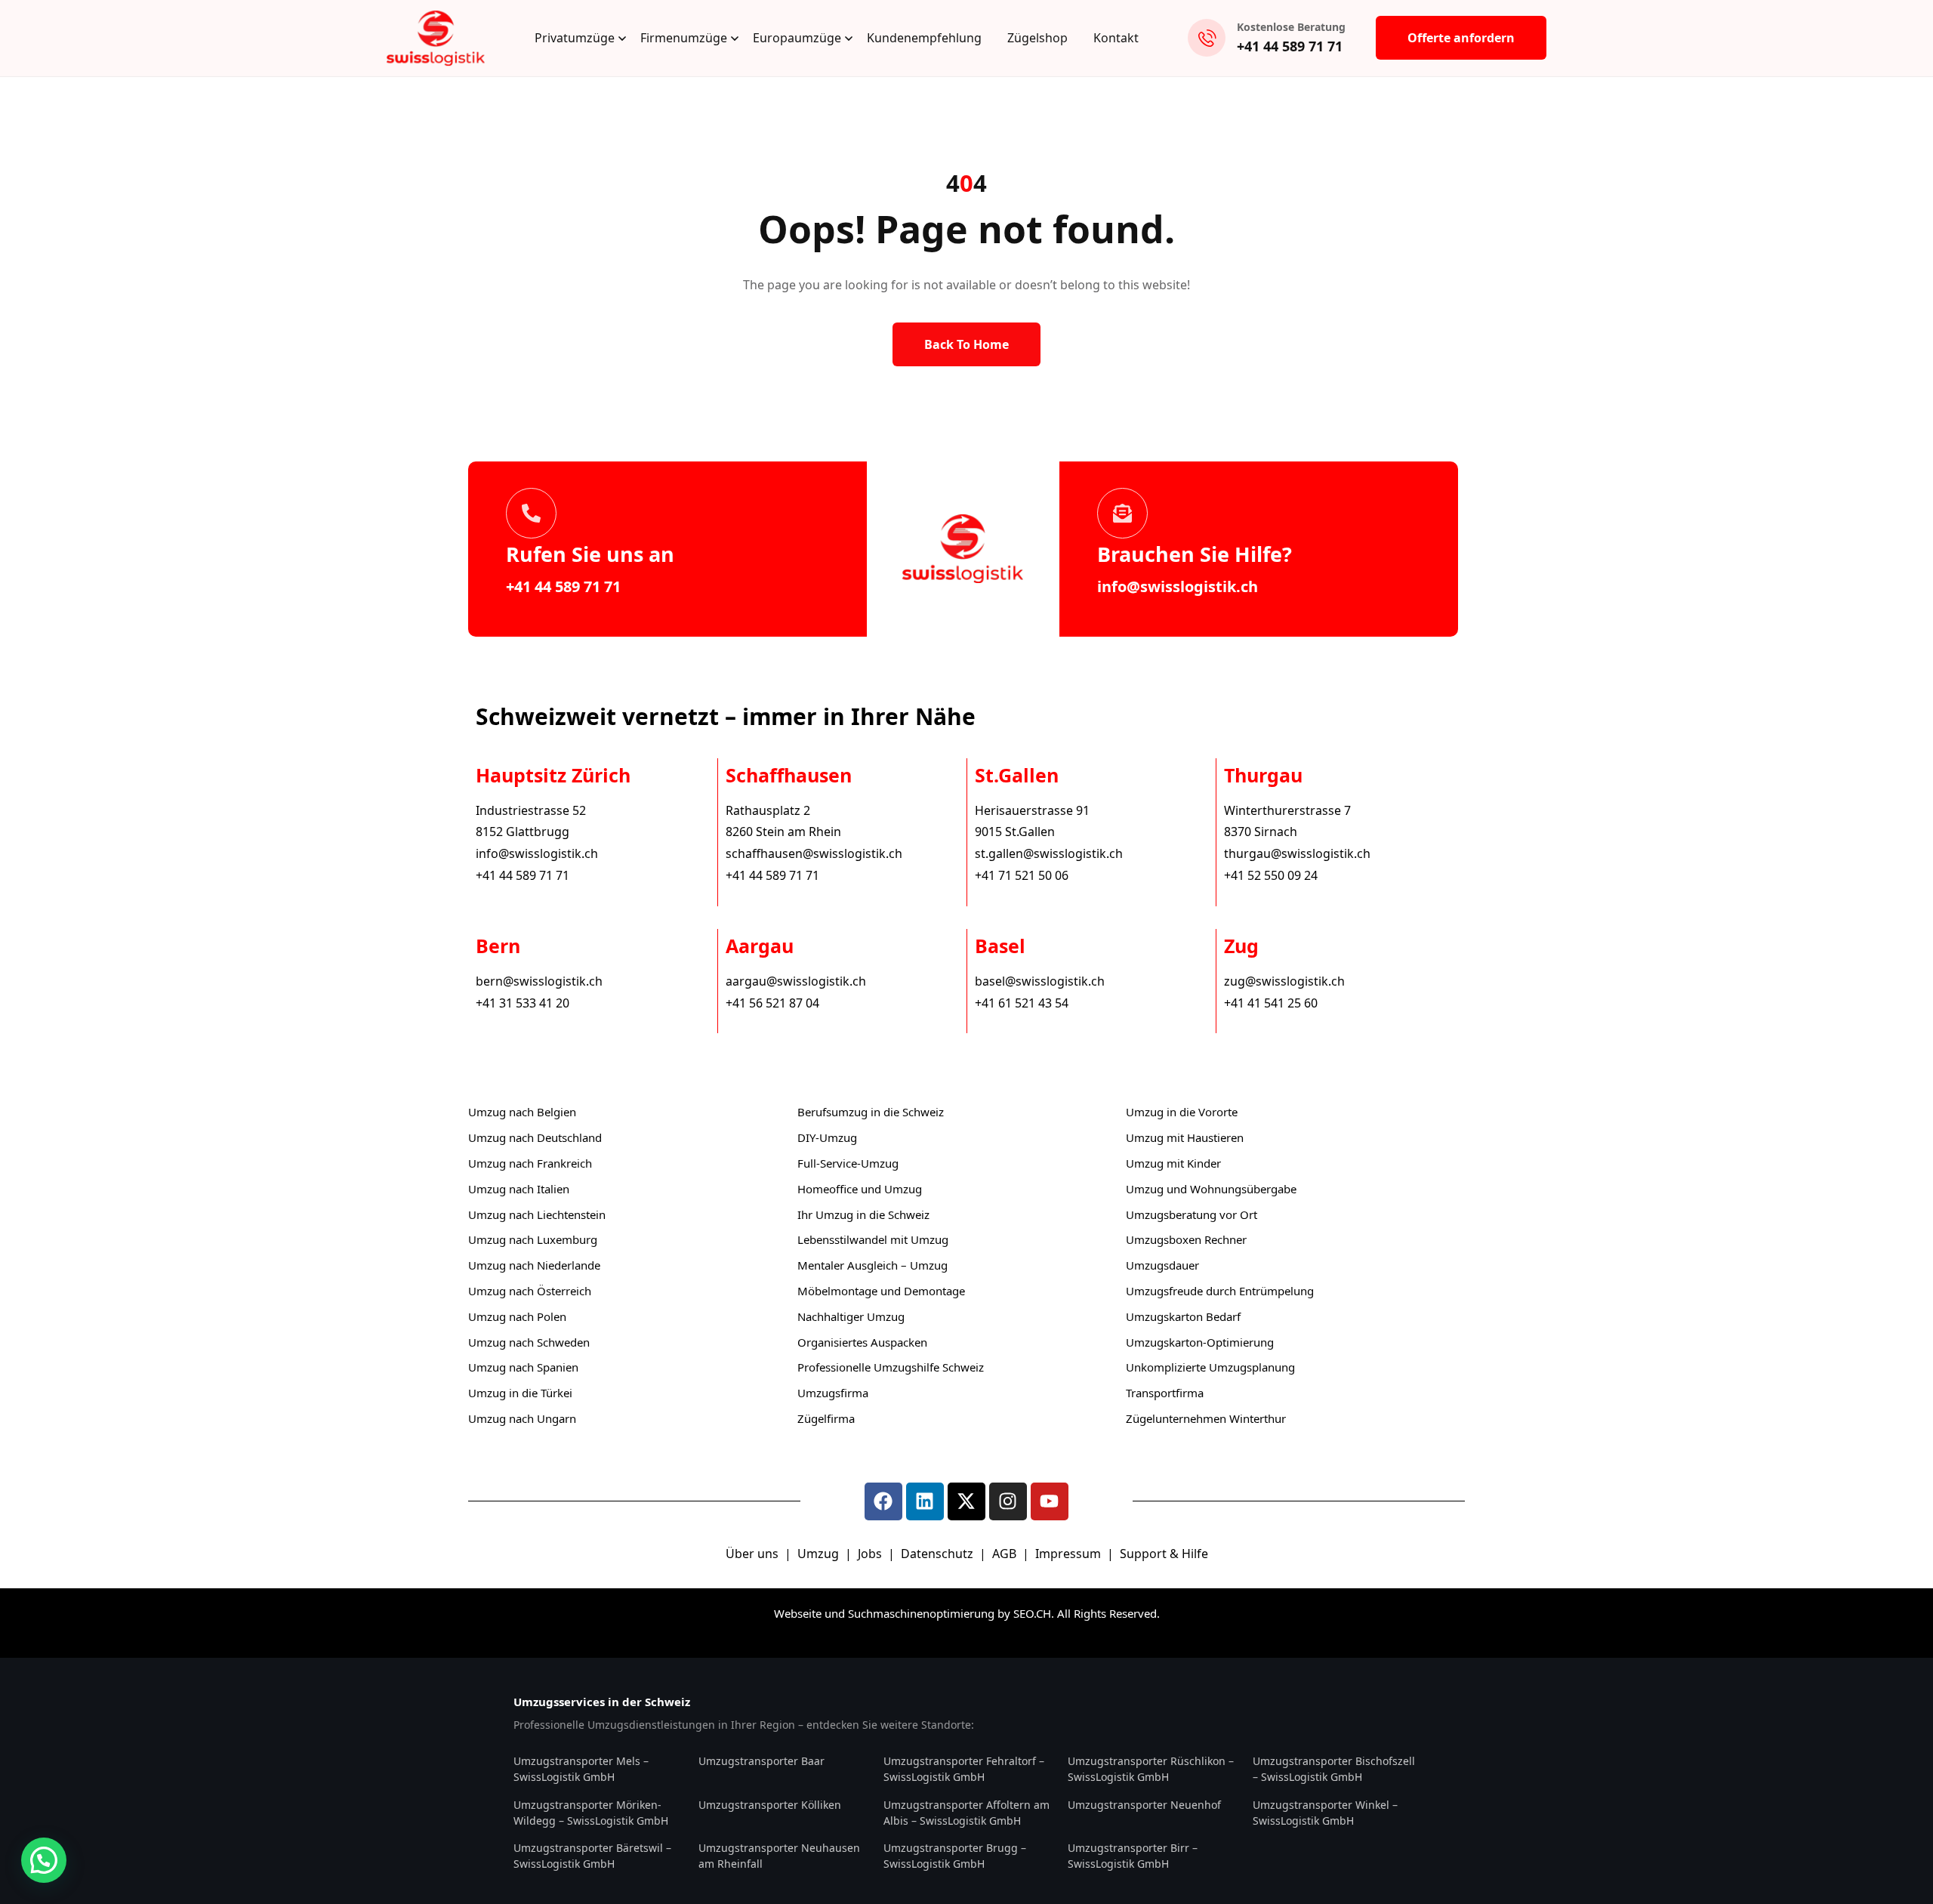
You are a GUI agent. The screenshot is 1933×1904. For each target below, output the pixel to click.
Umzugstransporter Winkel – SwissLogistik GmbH (1325, 1813)
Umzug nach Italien (519, 1189)
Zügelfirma (826, 1418)
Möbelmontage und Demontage (881, 1291)
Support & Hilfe (1164, 1554)
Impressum (1070, 1554)
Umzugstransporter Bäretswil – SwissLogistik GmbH (592, 1856)
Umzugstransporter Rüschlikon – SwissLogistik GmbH (1151, 1769)
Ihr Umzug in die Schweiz (863, 1214)
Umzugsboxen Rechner (1186, 1239)
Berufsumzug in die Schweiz (871, 1112)
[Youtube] (1050, 1501)
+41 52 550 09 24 (1271, 875)
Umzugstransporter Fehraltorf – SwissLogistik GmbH (964, 1769)
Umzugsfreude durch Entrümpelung (1220, 1291)
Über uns (752, 1554)
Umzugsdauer (1162, 1265)
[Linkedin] (925, 1501)
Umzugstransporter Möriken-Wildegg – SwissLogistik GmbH (591, 1813)
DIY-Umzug (827, 1137)
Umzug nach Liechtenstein (537, 1214)
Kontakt (1116, 38)
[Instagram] (1008, 1501)
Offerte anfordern (1461, 38)
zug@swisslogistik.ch (1284, 981)
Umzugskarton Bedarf (1183, 1316)
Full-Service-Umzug (848, 1163)
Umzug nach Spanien (523, 1367)
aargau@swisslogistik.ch (796, 981)
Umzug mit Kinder (1173, 1163)
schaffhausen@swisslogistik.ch (814, 853)
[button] (44, 1860)
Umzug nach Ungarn (522, 1418)
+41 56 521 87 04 (772, 1003)
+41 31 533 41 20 (523, 1003)
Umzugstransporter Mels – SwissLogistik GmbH (581, 1769)
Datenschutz (939, 1554)
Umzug (820, 1554)
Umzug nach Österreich (530, 1291)
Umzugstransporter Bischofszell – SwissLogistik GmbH (1334, 1769)
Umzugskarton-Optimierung (1200, 1342)
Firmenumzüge (684, 38)
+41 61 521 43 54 (1022, 1003)
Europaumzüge (797, 38)
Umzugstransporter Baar (761, 1761)
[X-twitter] (966, 1501)
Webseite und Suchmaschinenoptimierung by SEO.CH (913, 1613)
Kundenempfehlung (924, 38)
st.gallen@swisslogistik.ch (1049, 853)
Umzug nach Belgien (522, 1112)
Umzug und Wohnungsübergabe (1211, 1189)
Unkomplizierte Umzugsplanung (1210, 1367)
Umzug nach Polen (517, 1316)
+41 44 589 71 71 (1290, 46)
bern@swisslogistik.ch (539, 981)
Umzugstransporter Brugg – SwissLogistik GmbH (955, 1856)
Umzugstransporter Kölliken (770, 1805)
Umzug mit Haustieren (1185, 1137)
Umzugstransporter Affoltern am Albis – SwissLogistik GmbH (966, 1813)
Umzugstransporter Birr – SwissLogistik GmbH (1133, 1856)
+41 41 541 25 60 (1271, 1003)
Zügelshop (1037, 38)
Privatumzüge (575, 38)
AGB (1006, 1554)
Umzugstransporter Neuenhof (1144, 1805)
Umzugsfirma (833, 1393)
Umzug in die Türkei (520, 1393)
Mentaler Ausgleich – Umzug (872, 1265)
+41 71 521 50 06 (1022, 875)
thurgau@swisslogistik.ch (1297, 853)
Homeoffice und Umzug (860, 1189)
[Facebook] (883, 1501)
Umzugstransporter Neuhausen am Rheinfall (779, 1856)
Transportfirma (1165, 1393)
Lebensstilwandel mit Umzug (873, 1239)
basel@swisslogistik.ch (1040, 981)
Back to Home (966, 344)
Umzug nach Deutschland (535, 1137)
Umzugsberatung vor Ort (1192, 1214)
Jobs (870, 1554)
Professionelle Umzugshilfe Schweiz (891, 1367)
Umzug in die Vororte (1182, 1112)
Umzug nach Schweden (529, 1342)
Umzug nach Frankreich (530, 1163)
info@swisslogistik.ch (1178, 586)
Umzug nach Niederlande (534, 1265)
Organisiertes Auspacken (862, 1342)
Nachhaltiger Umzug (851, 1316)
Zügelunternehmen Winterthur (1206, 1418)
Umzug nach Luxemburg (533, 1239)
